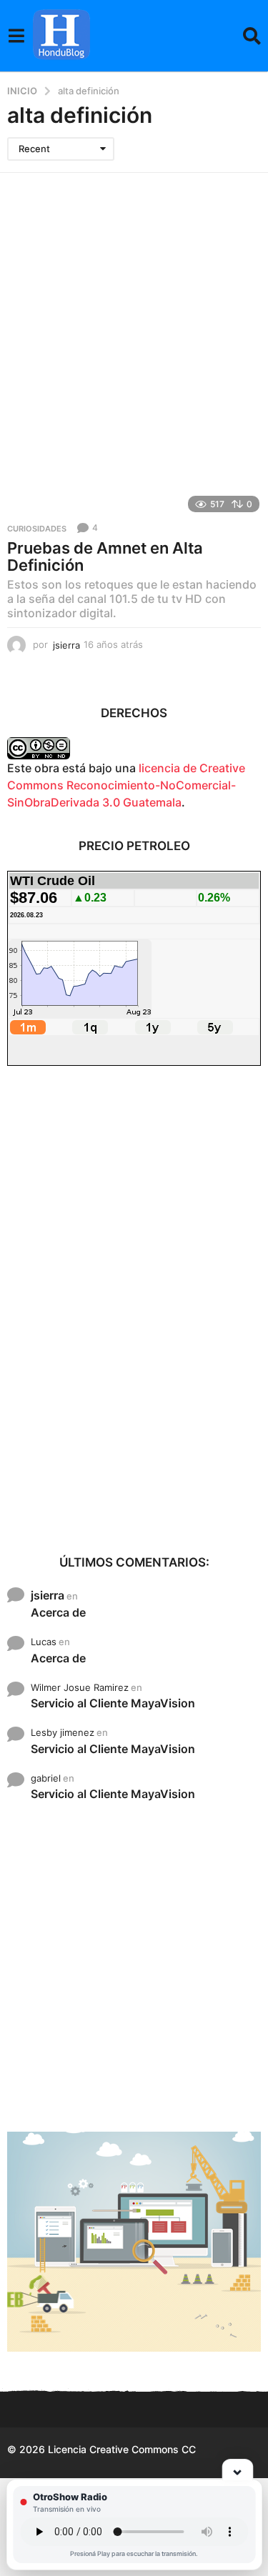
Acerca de (58, 1612)
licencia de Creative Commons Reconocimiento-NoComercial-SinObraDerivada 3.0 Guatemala (126, 785)
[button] (16, 36)
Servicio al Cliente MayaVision (113, 1703)
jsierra (48, 1595)
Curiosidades (37, 529)
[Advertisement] (134, 314)
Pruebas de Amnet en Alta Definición (105, 556)
